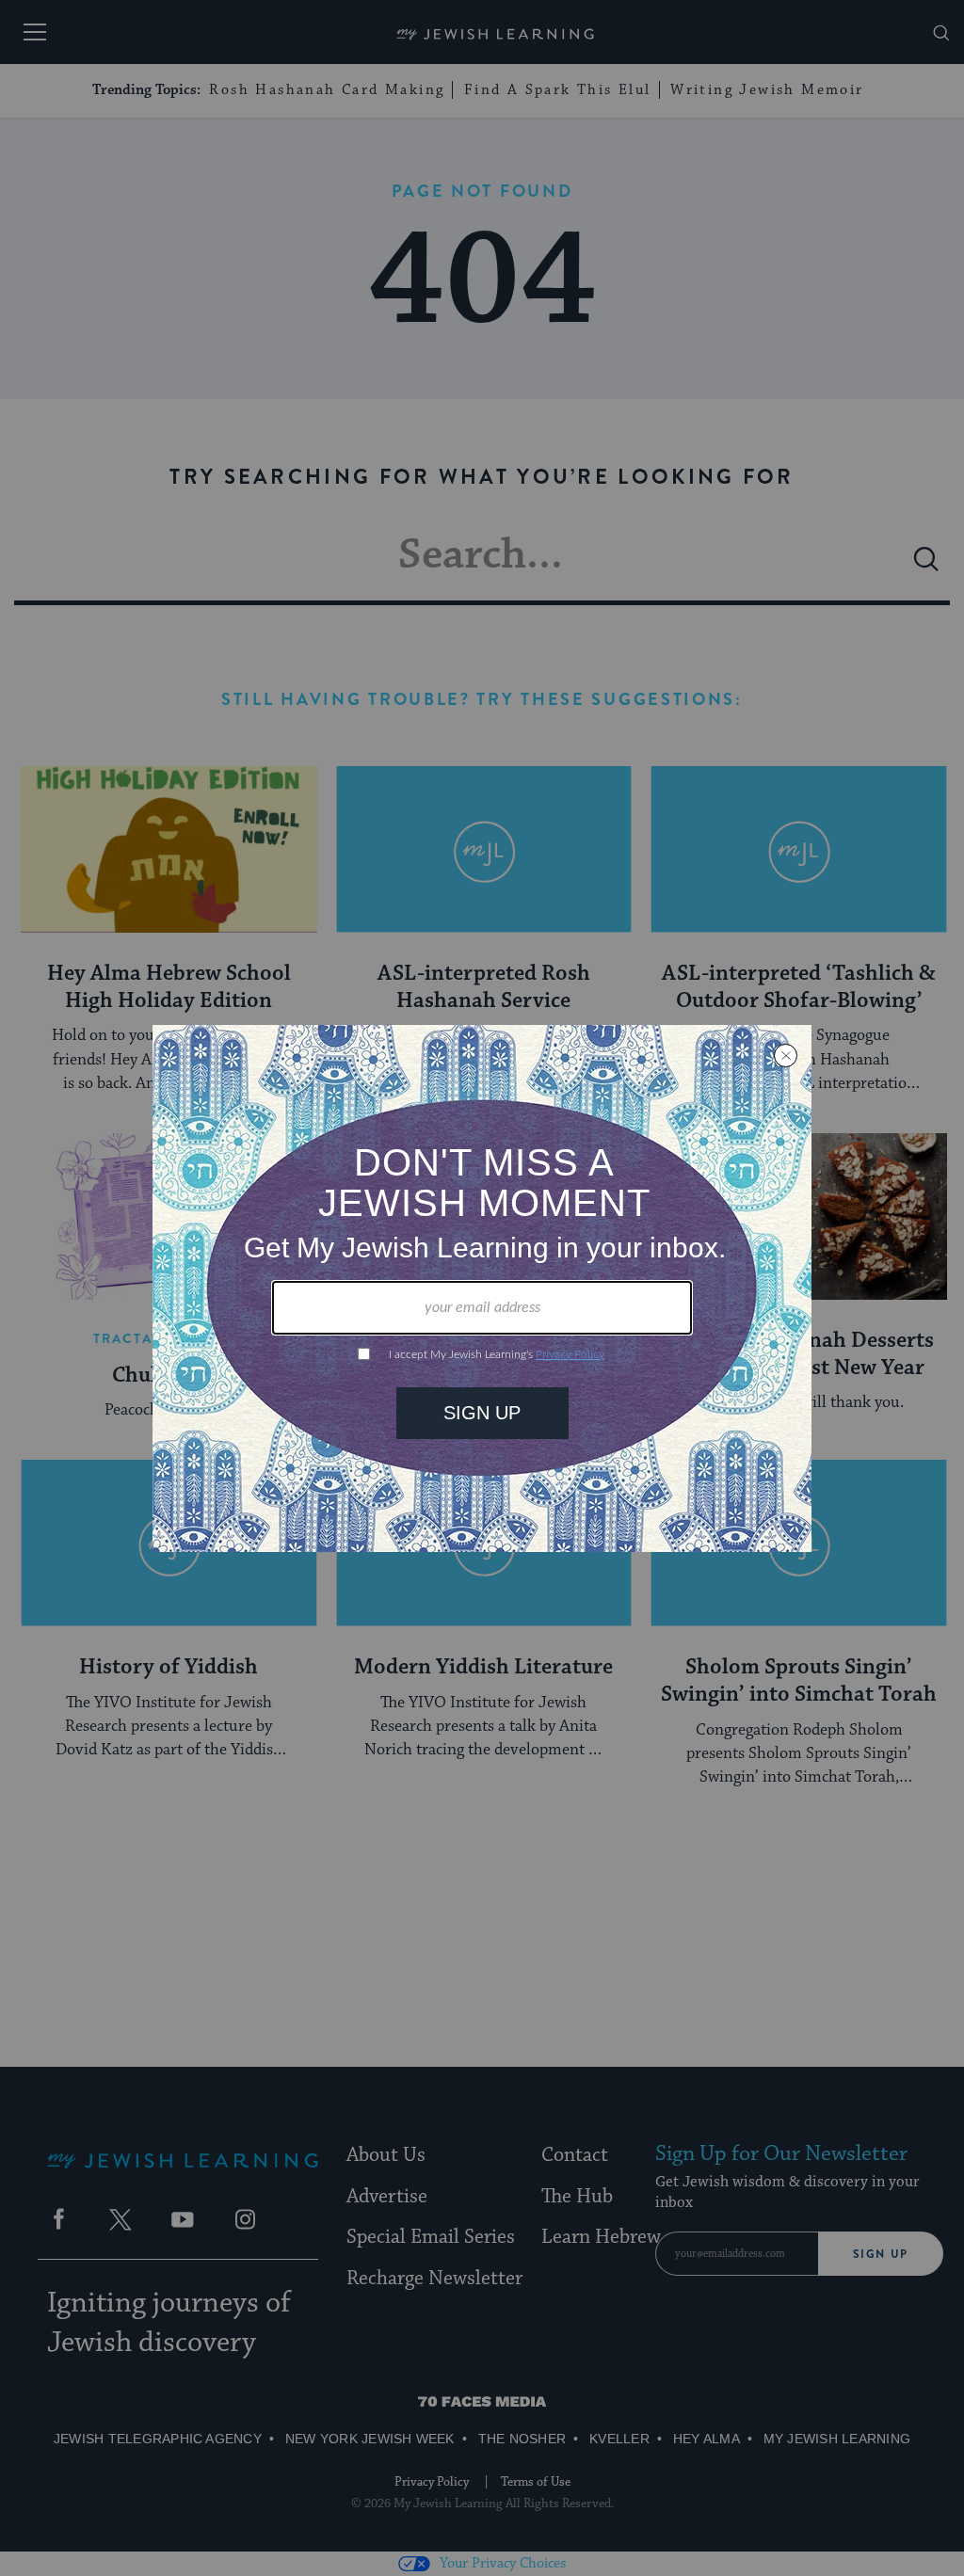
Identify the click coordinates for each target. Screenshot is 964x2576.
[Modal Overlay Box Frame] (482, 1288)
